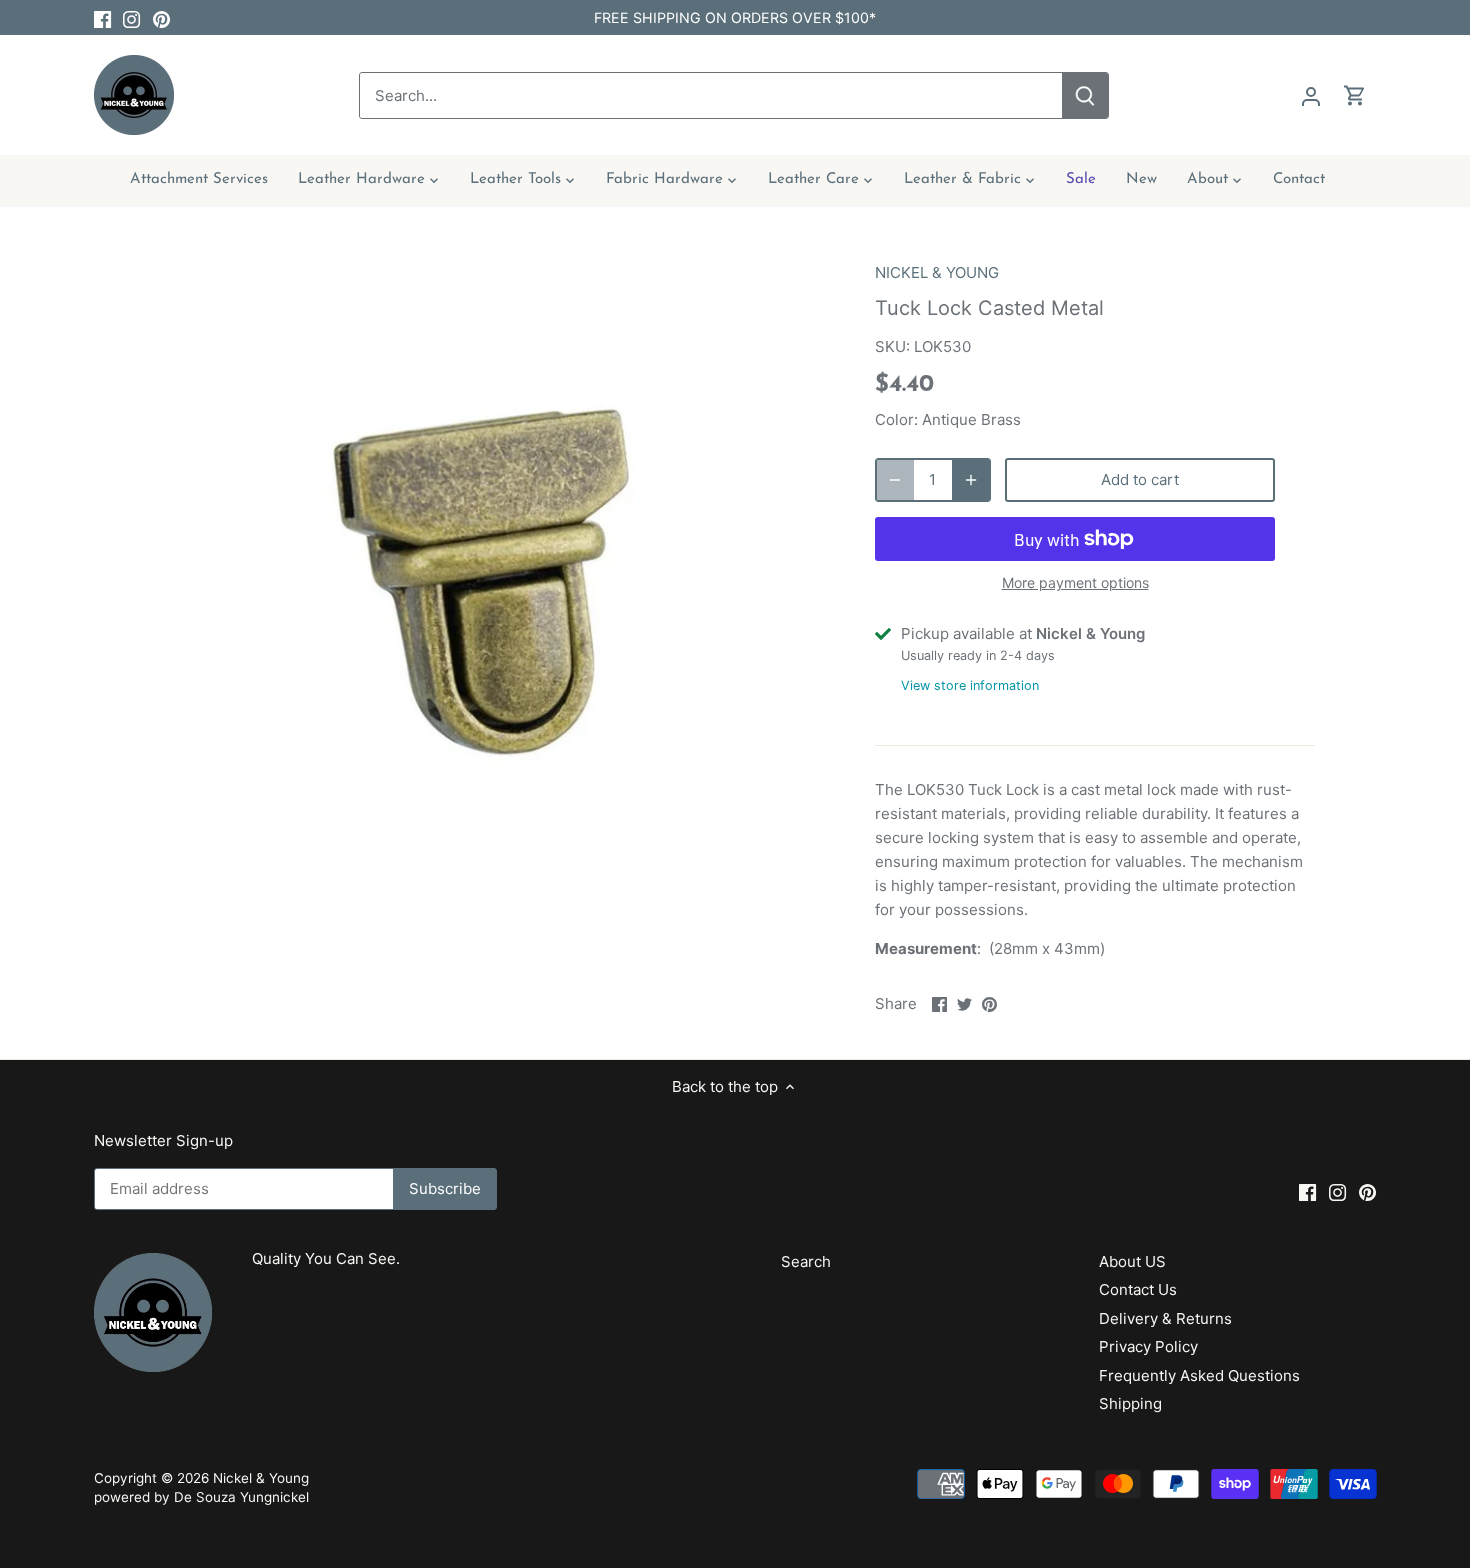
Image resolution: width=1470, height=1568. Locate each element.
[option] (491, 578)
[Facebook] (102, 17)
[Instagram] (131, 17)
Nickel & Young (261, 1478)
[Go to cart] (1355, 95)
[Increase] (971, 480)
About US (1132, 1261)
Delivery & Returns (1165, 1318)
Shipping (1130, 1403)
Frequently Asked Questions (1199, 1375)
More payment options (1075, 582)
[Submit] (1085, 95)
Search (806, 1261)
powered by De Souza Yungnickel (201, 1497)
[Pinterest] (161, 17)
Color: (896, 419)
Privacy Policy (1148, 1346)
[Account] (1311, 95)
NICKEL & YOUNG (937, 272)
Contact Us (1138, 1289)
